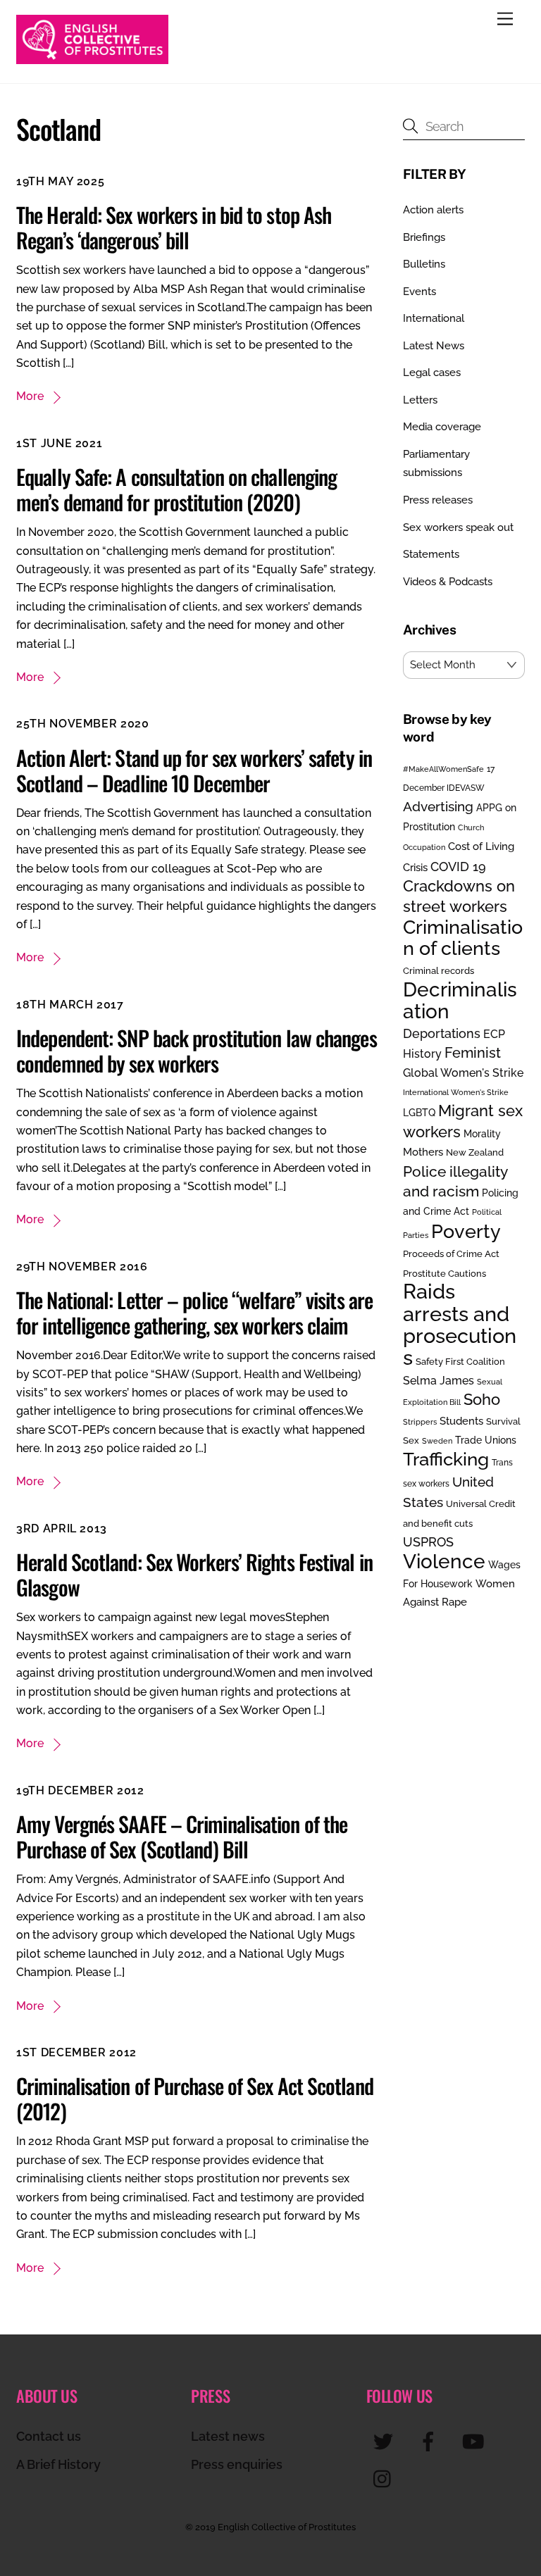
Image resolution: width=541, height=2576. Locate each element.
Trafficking (446, 1459)
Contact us (49, 2436)
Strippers (420, 1422)
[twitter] (386, 2441)
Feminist (473, 1053)
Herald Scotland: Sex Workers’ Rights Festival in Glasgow (194, 1574)
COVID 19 (458, 867)
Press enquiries (237, 2464)
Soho (482, 1400)
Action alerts (433, 210)
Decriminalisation (460, 1000)
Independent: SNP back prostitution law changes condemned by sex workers (197, 1050)
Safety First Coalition (460, 1362)
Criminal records (439, 971)
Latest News (434, 346)
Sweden (437, 1441)
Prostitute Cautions (444, 1273)
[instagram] (386, 2478)
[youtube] (476, 2441)
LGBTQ (419, 1112)
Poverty (466, 1231)
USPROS (428, 1542)
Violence (444, 1561)
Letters (420, 400)
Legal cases (432, 373)
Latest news (228, 2436)
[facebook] (431, 2441)
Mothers (423, 1152)
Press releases (438, 500)
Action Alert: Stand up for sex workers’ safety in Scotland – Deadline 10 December (194, 770)
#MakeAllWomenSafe (443, 769)
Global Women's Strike (463, 1073)
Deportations (442, 1033)
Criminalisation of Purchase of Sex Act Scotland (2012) (195, 2098)
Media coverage (442, 427)
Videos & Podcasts (448, 582)
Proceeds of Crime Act (451, 1254)
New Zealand (475, 1152)
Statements (431, 554)
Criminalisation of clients (463, 938)
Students (461, 1421)
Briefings (424, 237)
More (30, 396)
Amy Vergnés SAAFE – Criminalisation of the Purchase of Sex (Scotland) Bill (182, 1836)
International (434, 318)
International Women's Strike (456, 1092)
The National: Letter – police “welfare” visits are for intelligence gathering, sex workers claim (194, 1312)
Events (419, 292)
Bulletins (424, 264)
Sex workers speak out (458, 527)
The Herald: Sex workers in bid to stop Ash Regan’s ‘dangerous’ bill (174, 227)
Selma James (439, 1381)
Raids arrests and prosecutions (460, 1324)
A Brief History (58, 2464)
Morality (482, 1134)
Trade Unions (486, 1440)
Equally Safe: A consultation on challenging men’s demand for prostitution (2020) (176, 489)
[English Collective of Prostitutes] (92, 58)
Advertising (438, 806)
